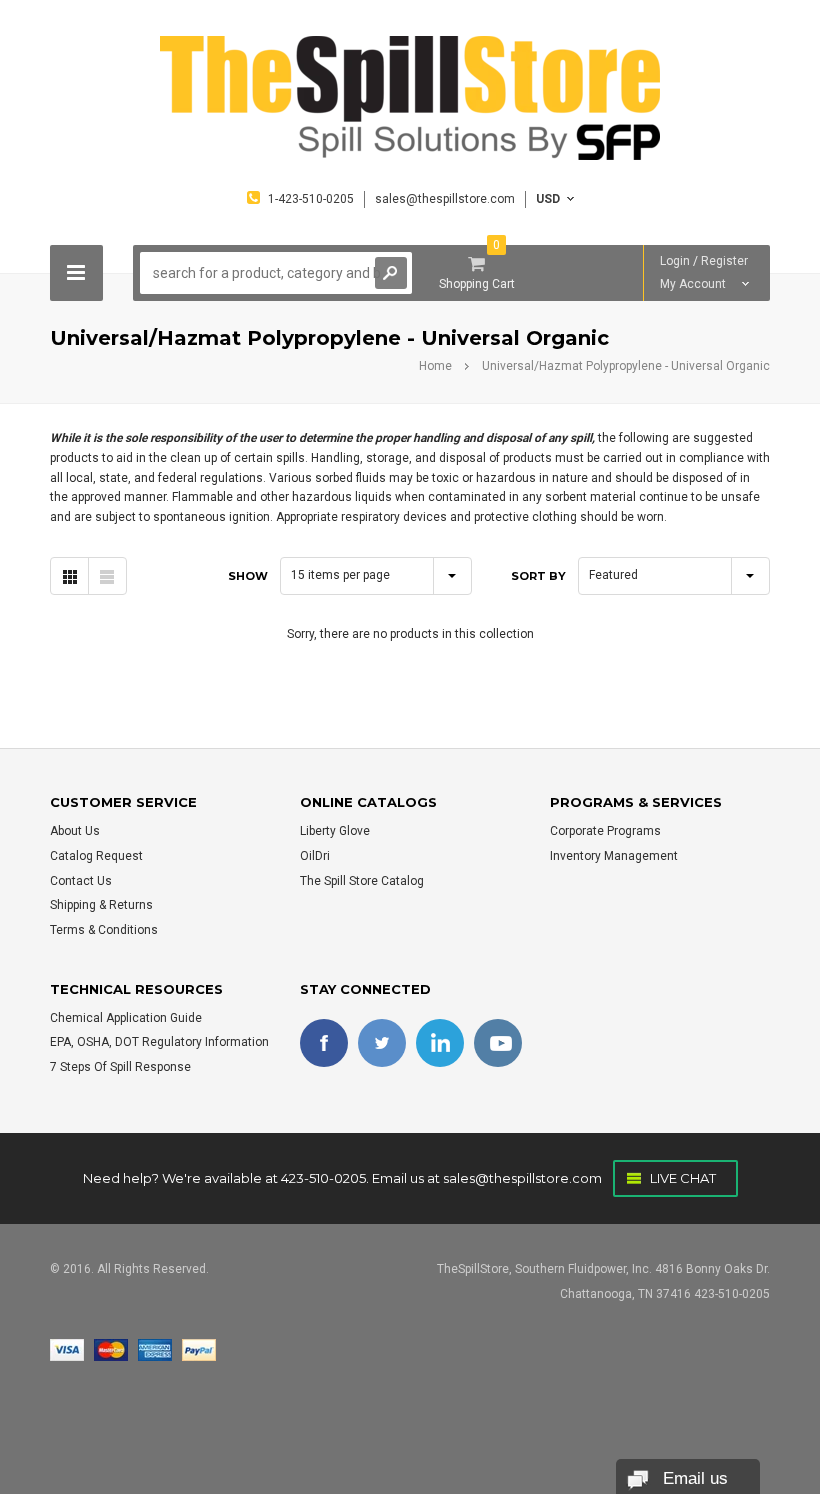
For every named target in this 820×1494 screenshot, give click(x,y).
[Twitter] (382, 1043)
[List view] (107, 576)
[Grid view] (69, 576)
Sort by (538, 576)
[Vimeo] (440, 1043)
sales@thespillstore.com (522, 1178)
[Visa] (67, 1350)
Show (248, 576)
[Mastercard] (111, 1350)
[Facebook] (324, 1043)
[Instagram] (498, 1043)
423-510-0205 (323, 1178)
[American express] (155, 1350)
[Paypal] (199, 1350)
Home (435, 366)
